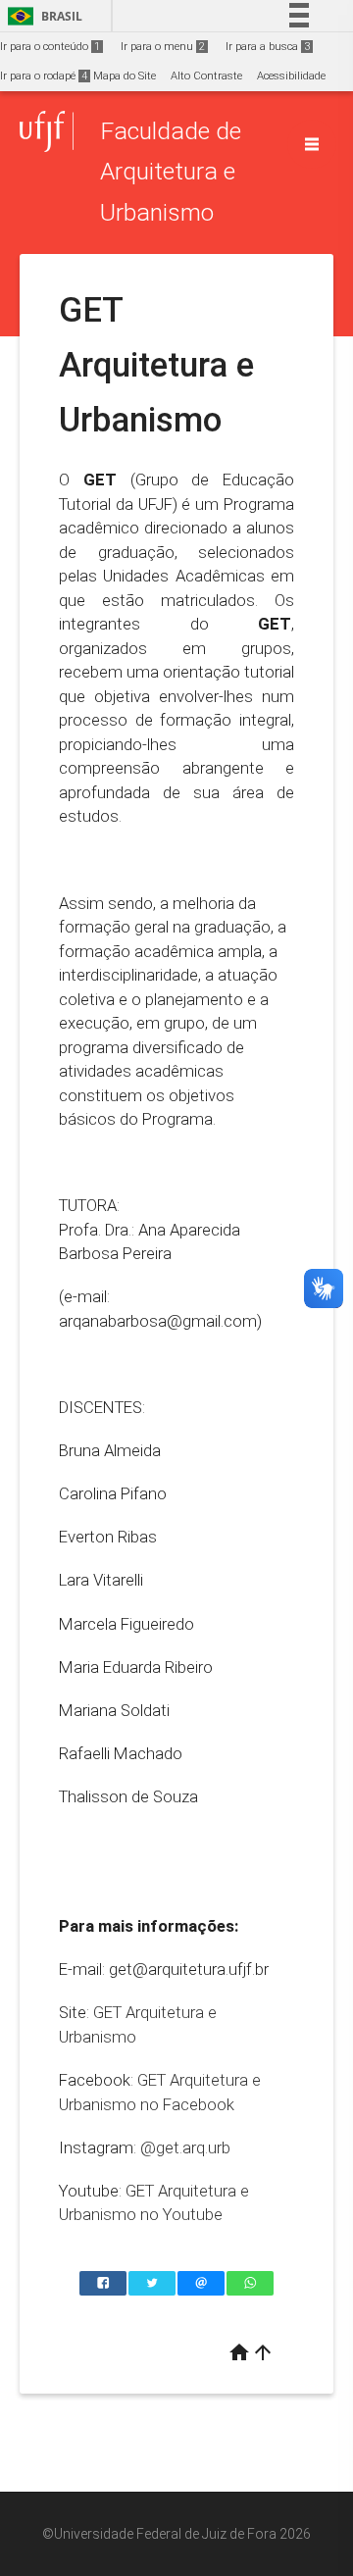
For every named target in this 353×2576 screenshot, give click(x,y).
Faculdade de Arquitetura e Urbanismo (171, 172)
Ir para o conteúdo (50, 47)
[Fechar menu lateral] (312, 144)
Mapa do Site (125, 76)
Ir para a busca (268, 47)
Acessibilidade (291, 76)
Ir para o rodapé (44, 76)
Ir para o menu (163, 47)
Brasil (42, 16)
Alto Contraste (206, 76)
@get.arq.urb (185, 2147)
